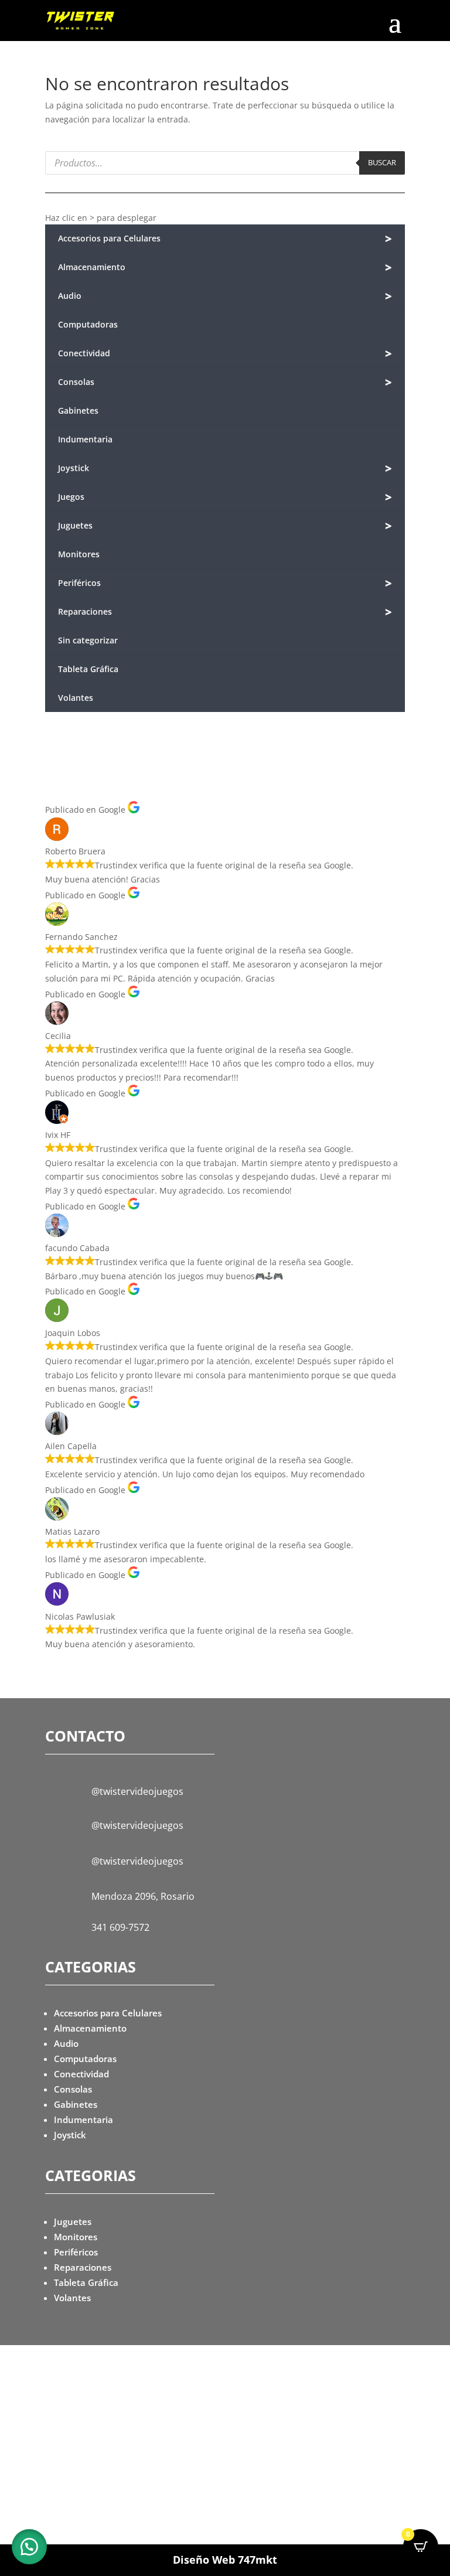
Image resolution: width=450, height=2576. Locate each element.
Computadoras (88, 324)
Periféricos (225, 583)
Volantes (76, 698)
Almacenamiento (225, 268)
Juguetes (225, 526)
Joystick (225, 468)
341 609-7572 (120, 1927)
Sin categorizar (88, 640)
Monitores (79, 554)
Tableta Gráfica (88, 669)
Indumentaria (85, 439)
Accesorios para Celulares (225, 239)
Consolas (225, 382)
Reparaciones (225, 612)
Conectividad (225, 354)
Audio (225, 296)
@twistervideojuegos (137, 1791)
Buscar (382, 162)
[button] (29, 2547)
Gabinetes (78, 410)
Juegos (225, 497)
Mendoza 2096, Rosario (143, 1896)
